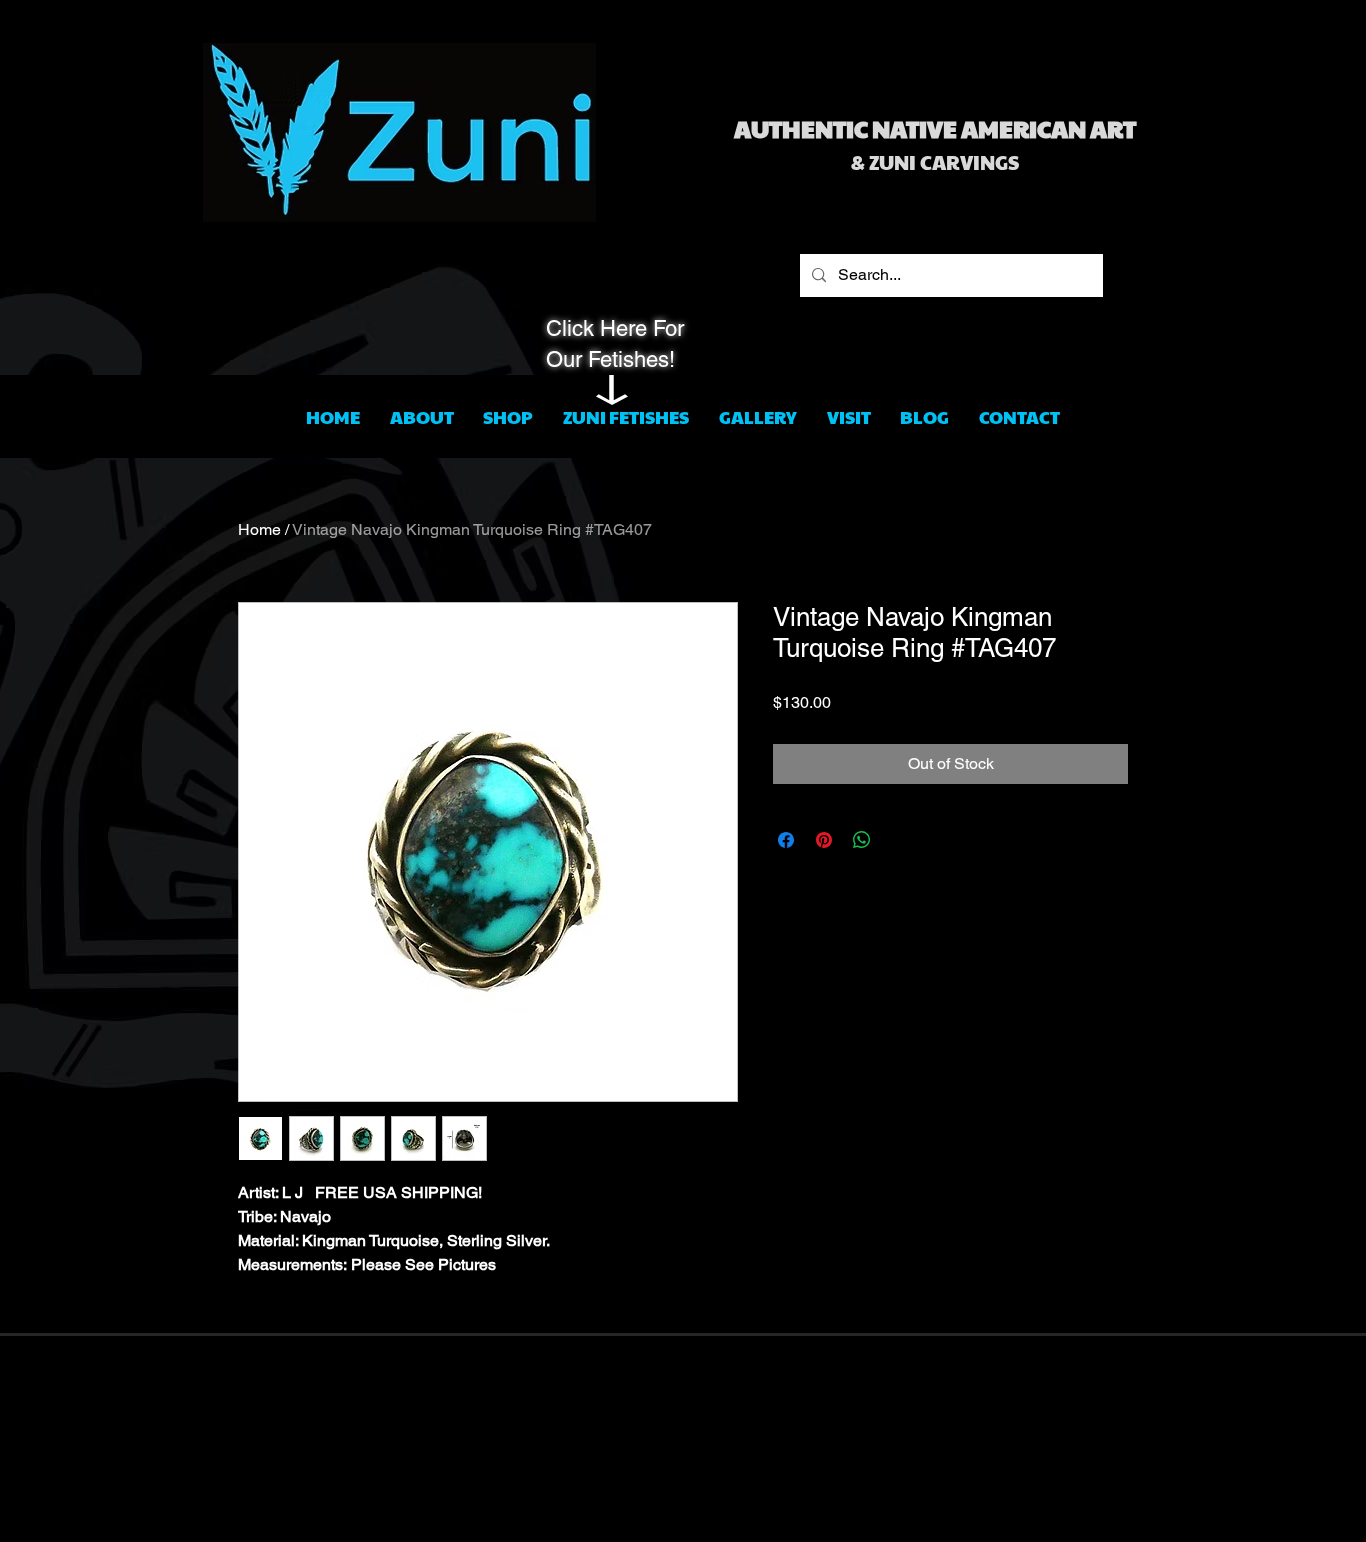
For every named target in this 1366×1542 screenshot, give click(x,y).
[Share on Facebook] (786, 840)
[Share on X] (900, 840)
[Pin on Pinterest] (824, 840)
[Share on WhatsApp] (862, 840)
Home (259, 529)
